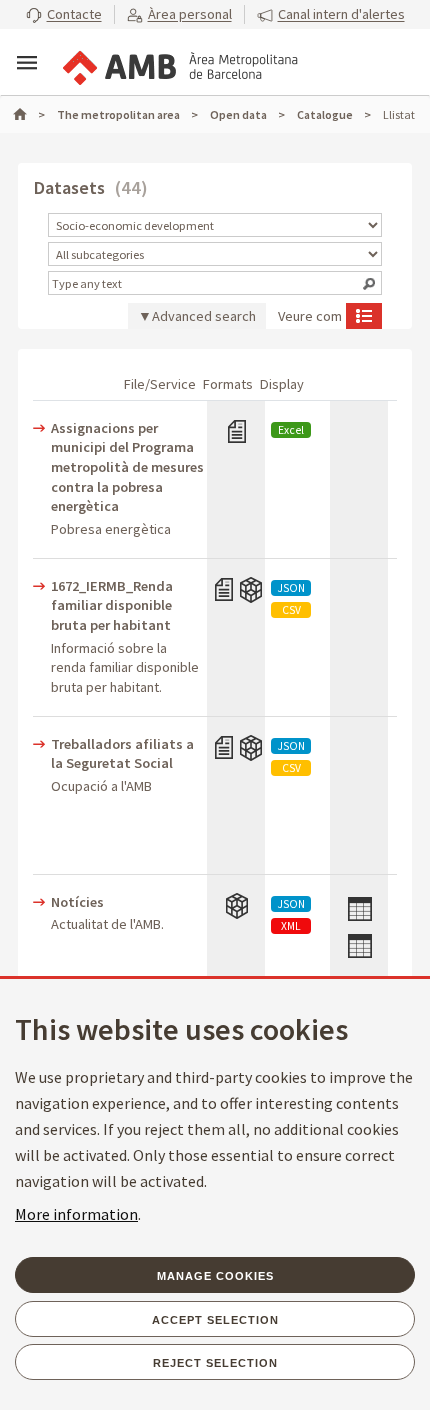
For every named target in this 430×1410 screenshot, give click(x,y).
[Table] (358, 920)
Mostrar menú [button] (27, 63)
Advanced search (204, 316)
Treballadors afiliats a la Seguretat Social (122, 754)
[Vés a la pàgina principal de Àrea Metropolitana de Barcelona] (179, 64)
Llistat (364, 315)
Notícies (77, 902)
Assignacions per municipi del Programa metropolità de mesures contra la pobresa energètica (127, 467)
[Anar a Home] (29, 114)
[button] (64, 15)
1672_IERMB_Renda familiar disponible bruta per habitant (112, 605)
